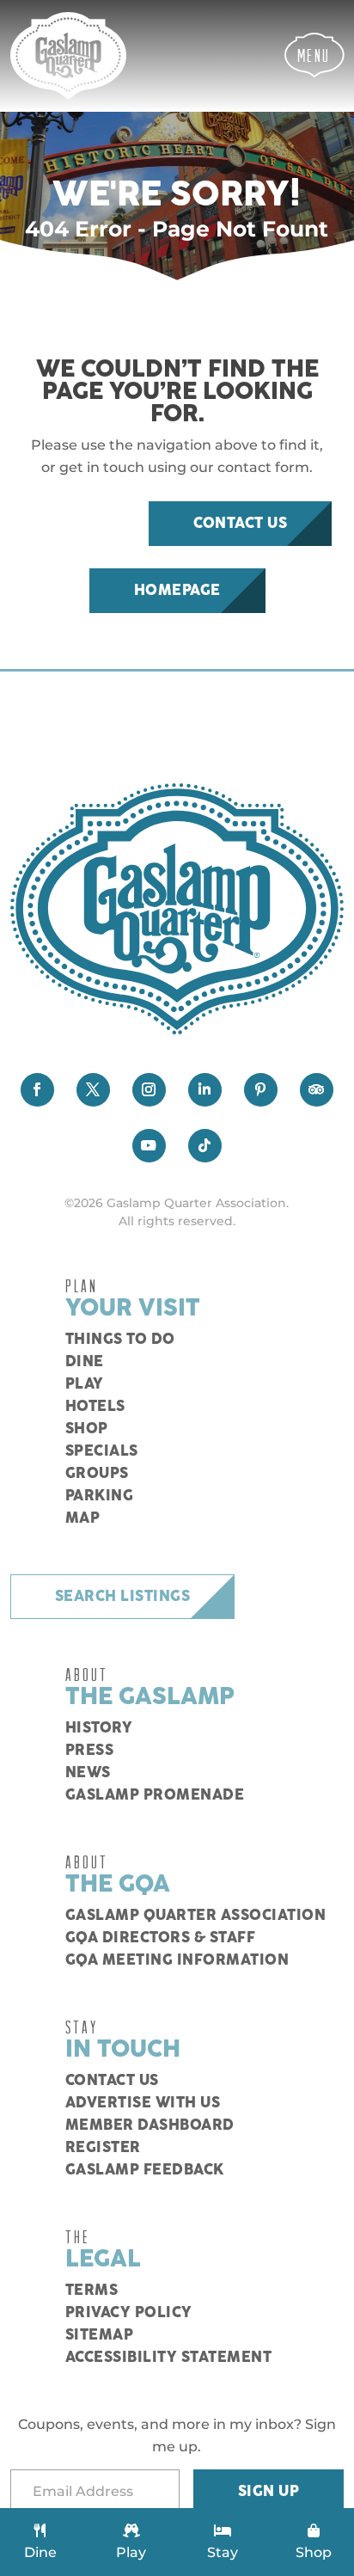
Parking (100, 1496)
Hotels (95, 1407)
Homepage (177, 591)
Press (90, 1751)
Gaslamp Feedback (145, 2170)
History (99, 1728)
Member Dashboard (150, 2125)
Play (85, 1384)
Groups (97, 1474)
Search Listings (123, 1597)
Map (83, 1518)
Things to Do (120, 1340)
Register (103, 2148)
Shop (87, 1429)
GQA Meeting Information (177, 1960)
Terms (92, 2291)
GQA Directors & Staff (161, 1938)
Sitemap (100, 2335)
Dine (85, 1362)
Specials (102, 1451)
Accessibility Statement (169, 2358)
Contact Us (240, 524)
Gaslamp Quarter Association (196, 1916)
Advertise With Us (143, 2103)
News (88, 1773)
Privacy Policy (129, 2313)
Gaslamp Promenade (155, 1795)
